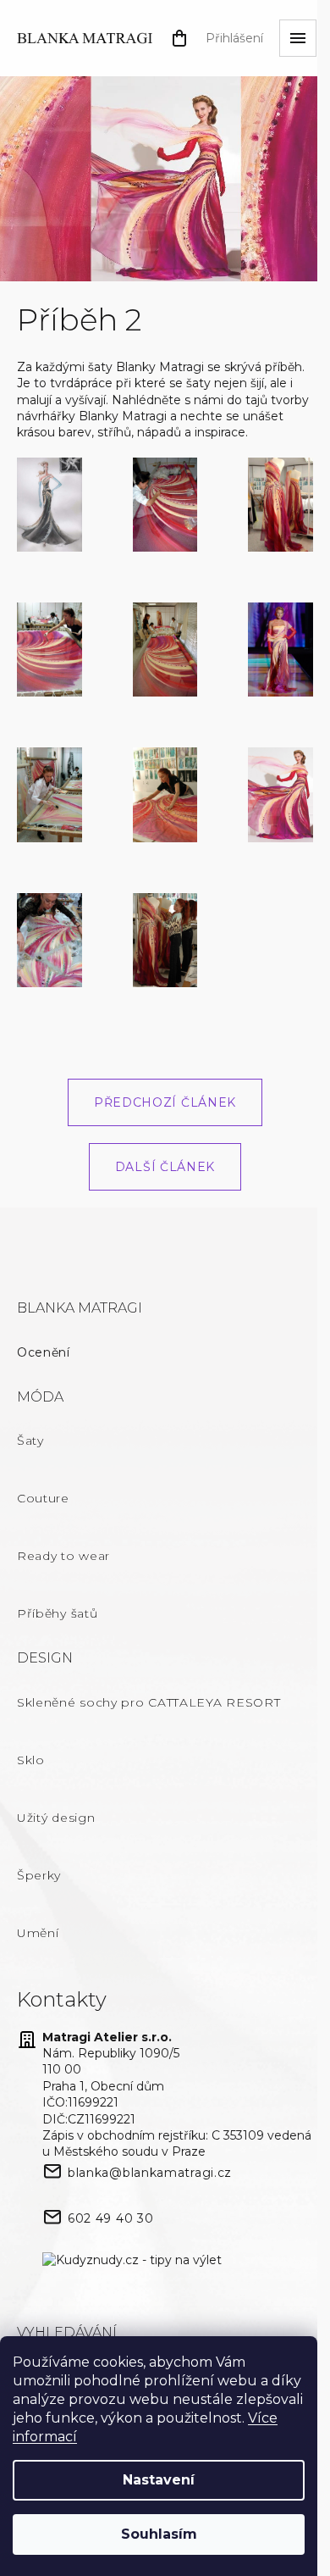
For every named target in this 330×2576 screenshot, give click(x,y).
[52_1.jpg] (49, 503)
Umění (38, 1933)
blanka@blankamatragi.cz (150, 2173)
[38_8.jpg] (165, 939)
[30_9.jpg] (280, 503)
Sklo (31, 1760)
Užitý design (56, 1818)
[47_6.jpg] (165, 648)
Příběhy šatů (57, 1613)
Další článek (165, 1167)
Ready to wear (63, 1556)
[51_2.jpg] (49, 648)
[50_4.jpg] (49, 939)
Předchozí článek (165, 1102)
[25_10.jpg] (280, 648)
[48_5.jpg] (165, 503)
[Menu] (298, 38)
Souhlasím (159, 2534)
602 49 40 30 (110, 2218)
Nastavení (159, 2480)
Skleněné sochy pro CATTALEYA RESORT (149, 1702)
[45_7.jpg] (165, 794)
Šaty (30, 1441)
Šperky (39, 1875)
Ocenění (44, 1352)
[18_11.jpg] (280, 794)
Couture (43, 1498)
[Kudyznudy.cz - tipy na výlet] (132, 2261)
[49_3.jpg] (49, 794)
